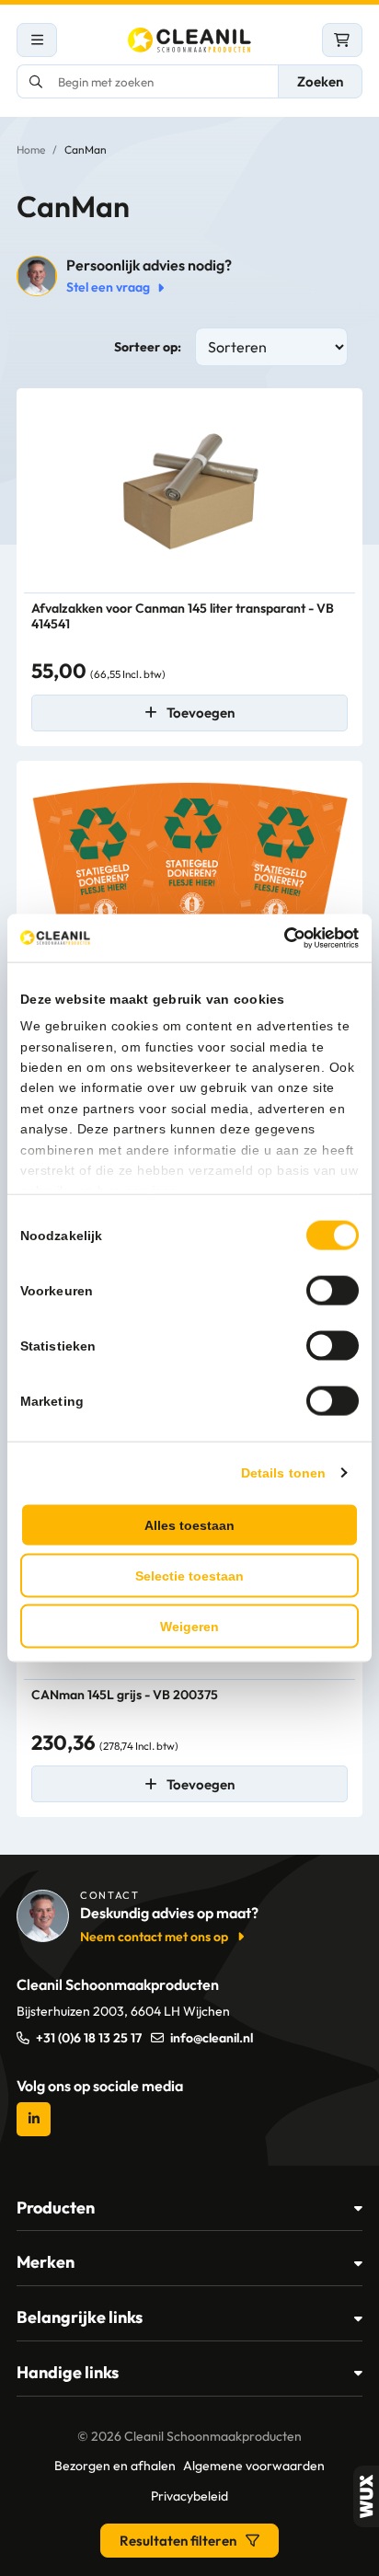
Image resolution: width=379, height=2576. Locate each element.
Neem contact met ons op (154, 1937)
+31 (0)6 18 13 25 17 (89, 2038)
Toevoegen (201, 713)
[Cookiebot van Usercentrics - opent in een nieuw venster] (278, 938)
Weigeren (189, 1626)
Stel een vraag (108, 287)
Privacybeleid (189, 2496)
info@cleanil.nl (212, 2038)
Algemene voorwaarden (254, 2466)
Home (31, 149)
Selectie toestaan (189, 1575)
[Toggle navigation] (37, 40)
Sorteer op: (148, 347)
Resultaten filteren (178, 2541)
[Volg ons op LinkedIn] (34, 2119)
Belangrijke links (80, 2317)
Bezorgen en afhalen (115, 2466)
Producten (56, 2208)
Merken (46, 2262)
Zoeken (320, 81)
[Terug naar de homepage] (189, 40)
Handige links (68, 2372)
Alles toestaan (189, 1524)
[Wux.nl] (366, 2496)
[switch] (333, 1290)
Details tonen (283, 1472)
